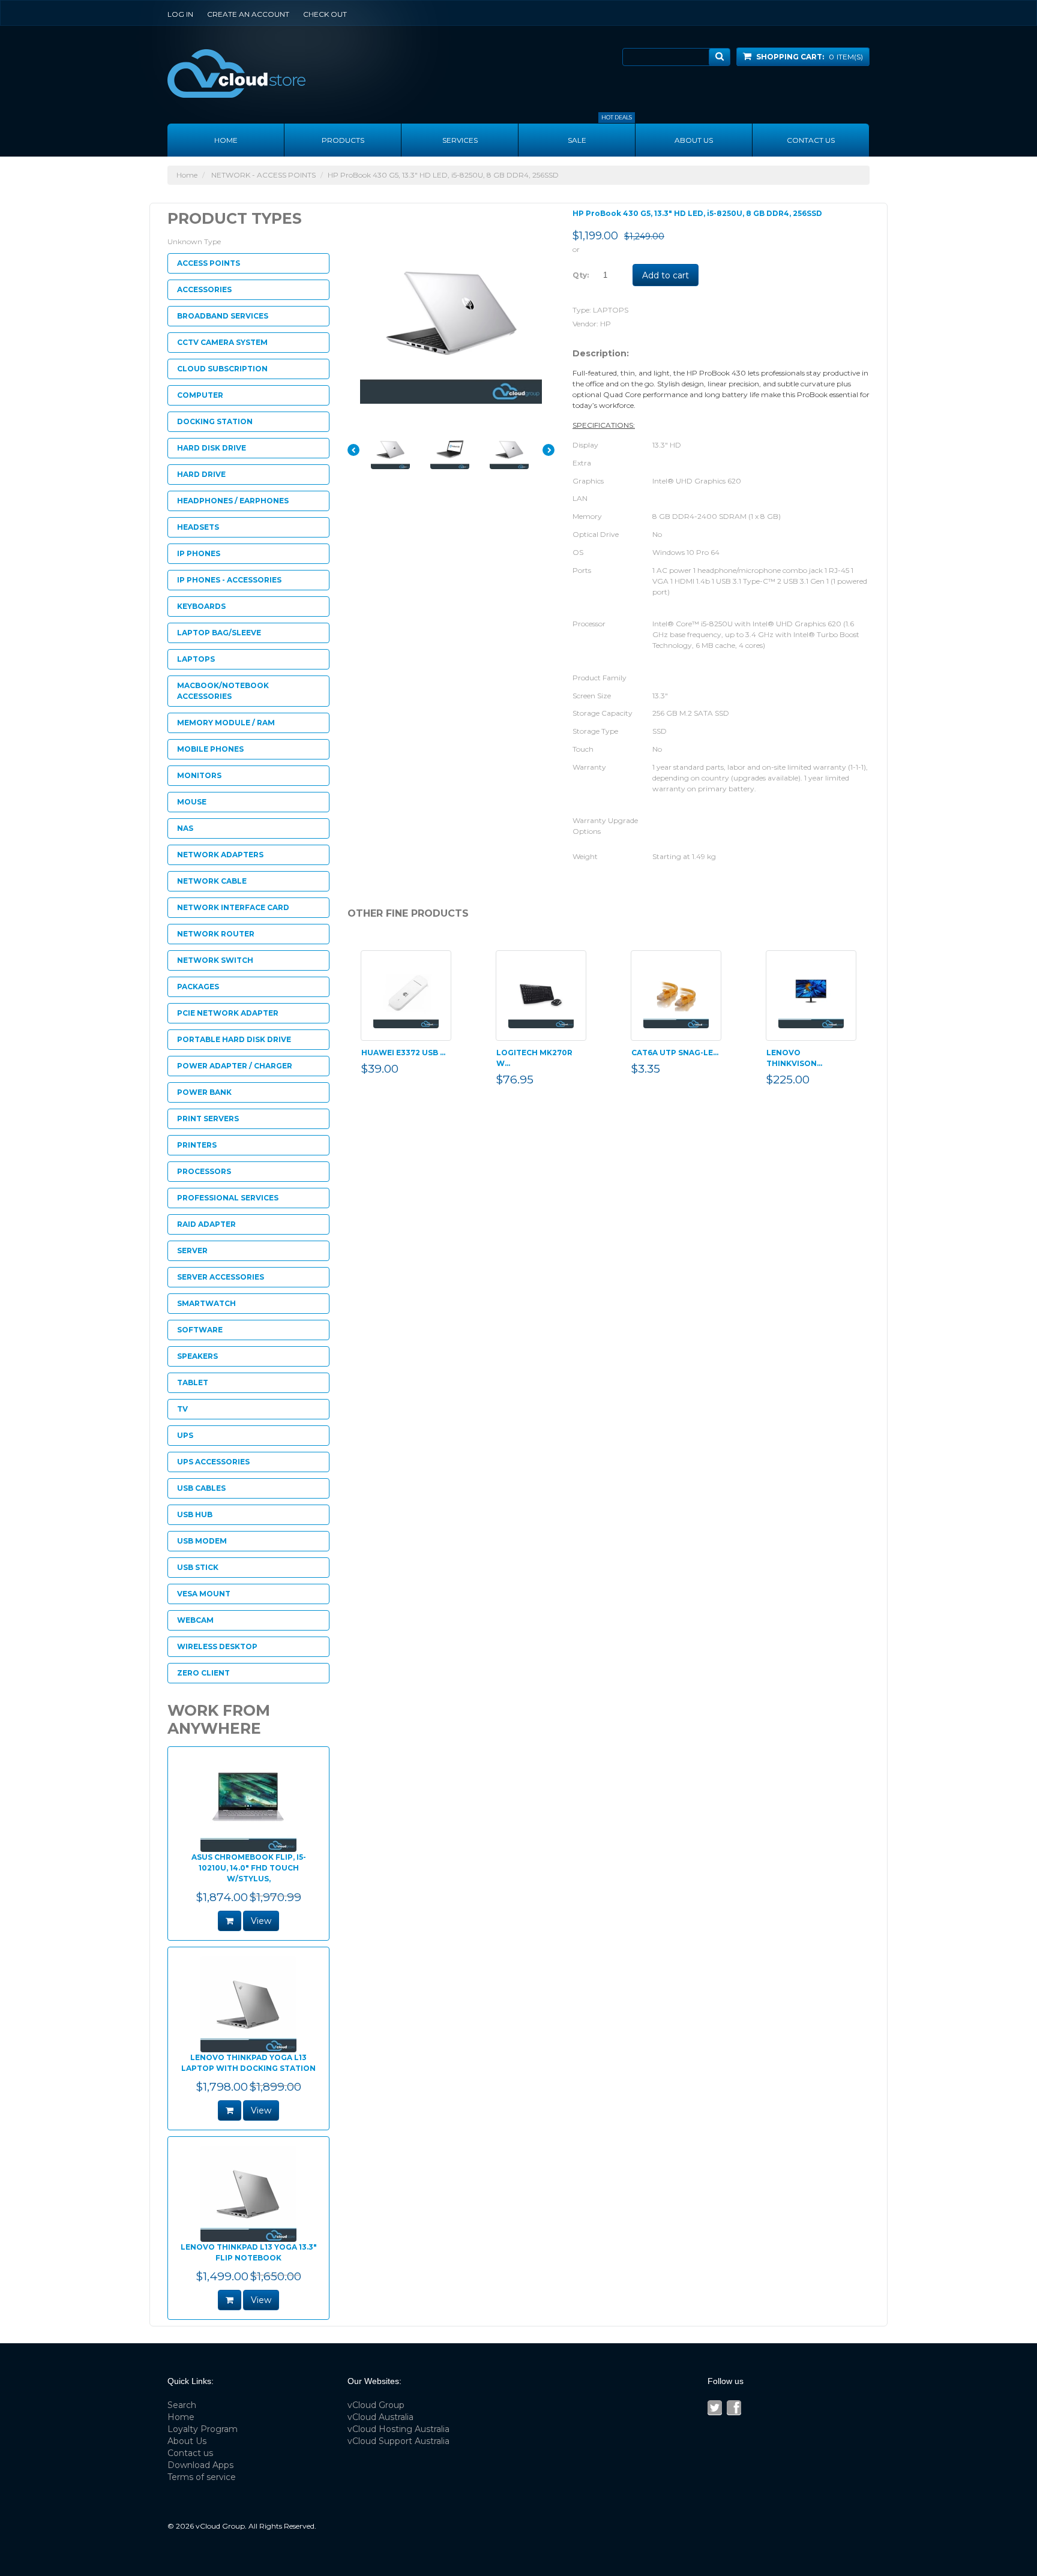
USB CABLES (201, 1488)
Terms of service (202, 2477)
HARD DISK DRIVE (212, 448)
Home (226, 140)
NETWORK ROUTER (216, 934)
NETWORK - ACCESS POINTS (263, 175)
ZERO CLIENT (203, 1673)
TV (182, 1409)
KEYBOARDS (201, 606)
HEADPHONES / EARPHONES (233, 501)
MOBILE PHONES (210, 749)
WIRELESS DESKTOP (217, 1646)
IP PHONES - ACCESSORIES (229, 580)
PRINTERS (197, 1145)
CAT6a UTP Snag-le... (675, 1053)
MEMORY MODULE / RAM (226, 723)
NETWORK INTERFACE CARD (233, 907)
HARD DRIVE (201, 474)
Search (182, 2405)
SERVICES (460, 140)
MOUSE (192, 802)
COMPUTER (200, 395)
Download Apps (200, 2465)
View (261, 1921)
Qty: (581, 275)
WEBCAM (195, 1620)
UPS (185, 1435)
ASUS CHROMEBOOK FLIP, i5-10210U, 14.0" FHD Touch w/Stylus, (249, 1868)
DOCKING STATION (215, 421)
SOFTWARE (200, 1330)
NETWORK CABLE (212, 881)
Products (343, 140)
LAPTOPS (611, 310)
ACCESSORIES (204, 289)
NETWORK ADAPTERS (220, 855)
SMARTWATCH (206, 1303)
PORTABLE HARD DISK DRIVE (234, 1039)
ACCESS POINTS (209, 263)
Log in (180, 14)
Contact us (811, 140)
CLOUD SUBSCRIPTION (222, 369)
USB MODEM (202, 1541)
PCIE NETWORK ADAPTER (228, 1013)
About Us (187, 2441)
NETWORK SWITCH (215, 960)
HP (606, 324)
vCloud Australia (380, 2417)
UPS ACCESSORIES (213, 1462)
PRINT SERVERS (208, 1119)
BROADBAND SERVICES (223, 316)
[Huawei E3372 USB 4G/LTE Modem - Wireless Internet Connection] (406, 996)
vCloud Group (376, 2405)
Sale (600, 134)
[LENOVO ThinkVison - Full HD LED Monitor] (811, 996)
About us (694, 140)
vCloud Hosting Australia (398, 2429)
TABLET (193, 1382)
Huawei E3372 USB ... (403, 1053)
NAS (185, 828)
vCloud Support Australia (398, 2441)
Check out (325, 14)
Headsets (198, 527)
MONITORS (199, 775)
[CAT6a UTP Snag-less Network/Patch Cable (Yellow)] (676, 996)
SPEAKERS (197, 1356)
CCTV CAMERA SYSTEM (222, 342)
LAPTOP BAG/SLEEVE (219, 633)
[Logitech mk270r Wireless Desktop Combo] (541, 996)
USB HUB (195, 1514)
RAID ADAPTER (206, 1224)
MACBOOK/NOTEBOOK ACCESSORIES (223, 691)
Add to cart (666, 275)
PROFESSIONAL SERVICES (228, 1198)
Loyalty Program (203, 2429)
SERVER (192, 1251)
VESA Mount (204, 1594)
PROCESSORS (204, 1171)
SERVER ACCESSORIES (221, 1277)
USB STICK (198, 1567)
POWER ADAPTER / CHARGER (235, 1066)
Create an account (248, 14)
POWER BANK (204, 1092)
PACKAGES (198, 987)
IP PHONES (199, 553)
